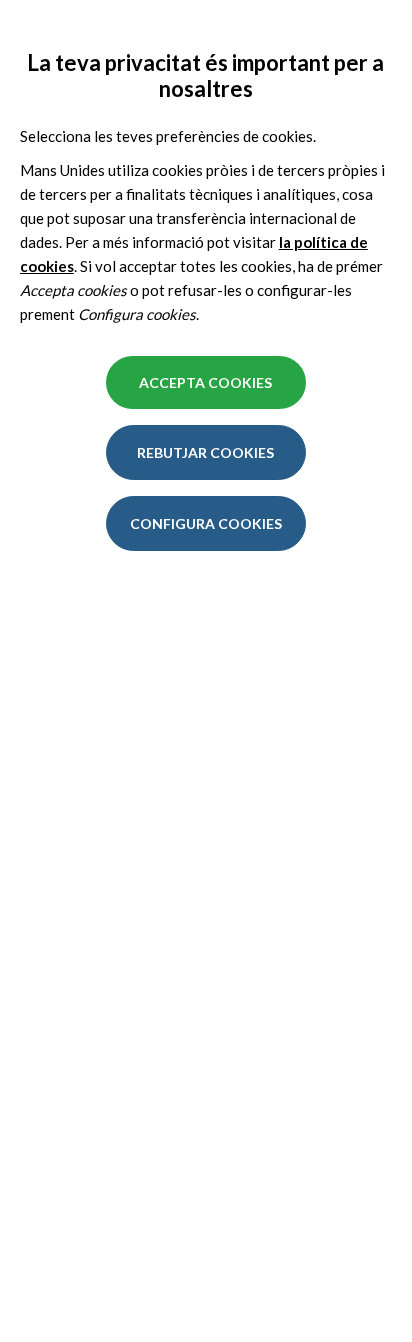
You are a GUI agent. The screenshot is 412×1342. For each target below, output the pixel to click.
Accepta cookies (205, 382)
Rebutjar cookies (205, 452)
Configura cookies (206, 523)
